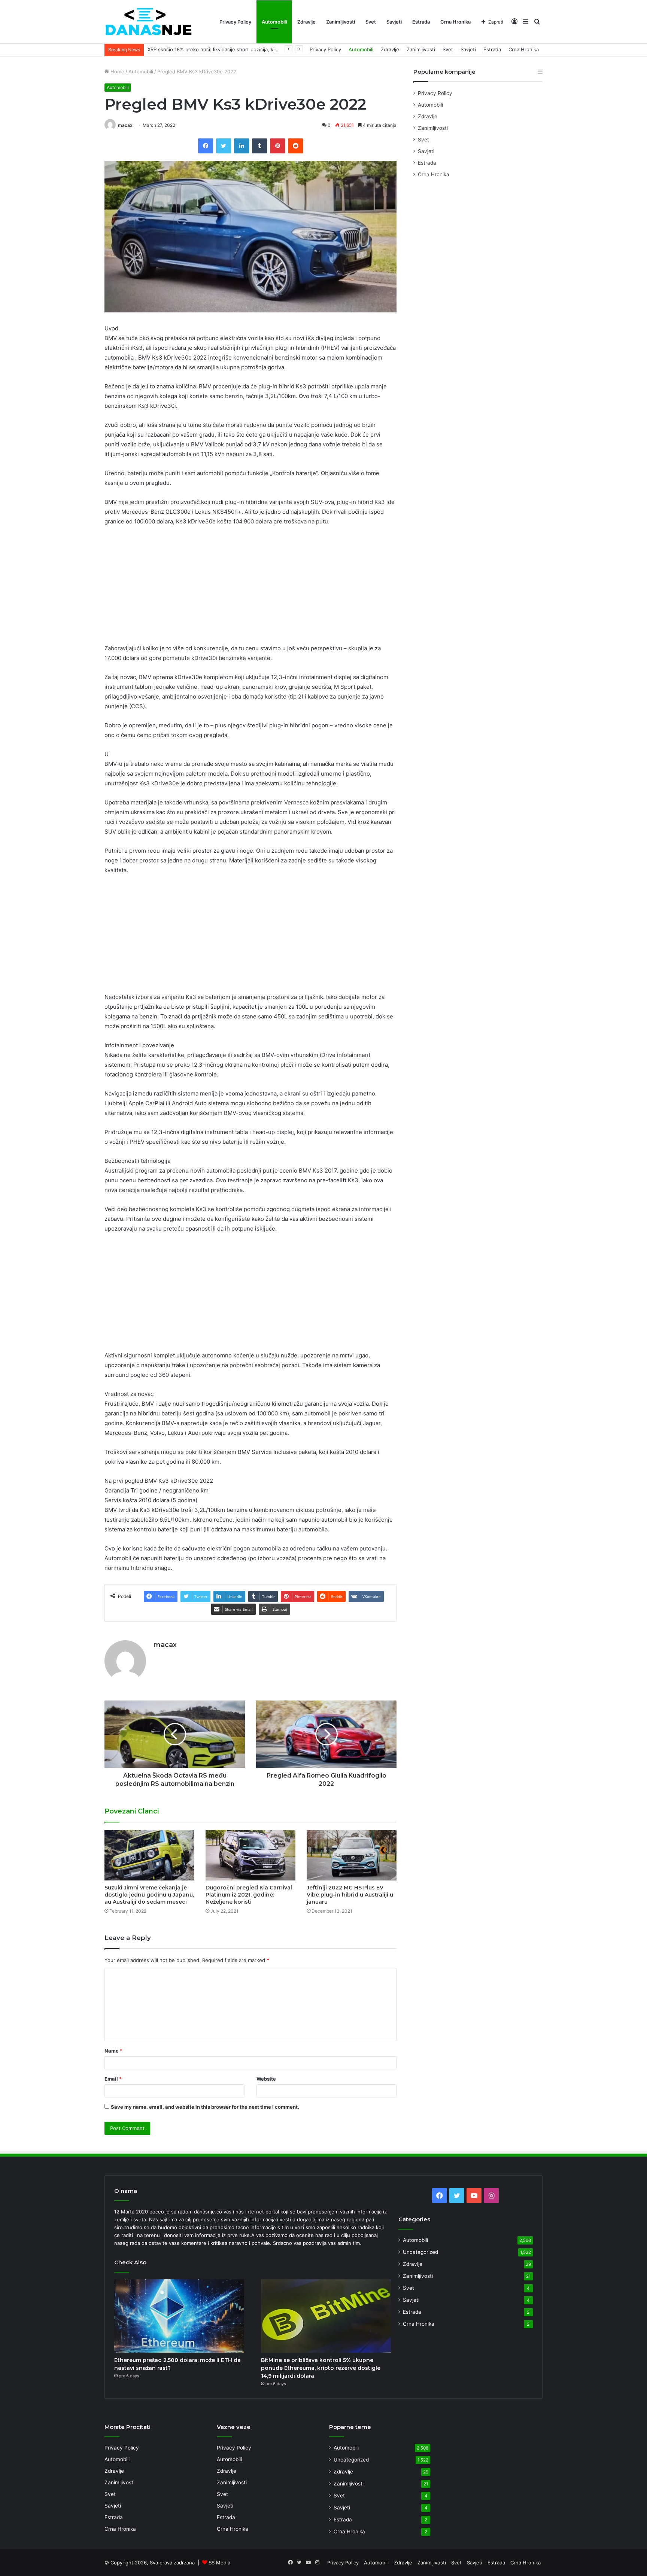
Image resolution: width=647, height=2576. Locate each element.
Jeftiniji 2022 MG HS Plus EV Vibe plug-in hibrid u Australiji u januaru (350, 1895)
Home (117, 71)
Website (266, 2079)
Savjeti (394, 22)
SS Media (219, 2563)
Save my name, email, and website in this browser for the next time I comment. (205, 2107)
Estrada (421, 22)
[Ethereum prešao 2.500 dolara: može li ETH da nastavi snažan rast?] (179, 2316)
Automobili (274, 22)
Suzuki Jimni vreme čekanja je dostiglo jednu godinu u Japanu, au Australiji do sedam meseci (149, 1895)
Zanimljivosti (341, 22)
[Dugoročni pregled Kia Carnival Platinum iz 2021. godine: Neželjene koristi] (250, 1855)
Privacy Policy (235, 22)
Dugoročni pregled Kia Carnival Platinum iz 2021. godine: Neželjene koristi (249, 1895)
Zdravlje (306, 22)
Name (113, 2051)
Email (113, 2079)
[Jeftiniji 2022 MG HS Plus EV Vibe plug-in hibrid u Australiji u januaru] (352, 1855)
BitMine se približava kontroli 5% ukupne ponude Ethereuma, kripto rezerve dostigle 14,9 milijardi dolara (321, 2368)
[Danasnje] (148, 22)
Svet (371, 22)
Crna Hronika (455, 22)
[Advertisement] (250, 588)
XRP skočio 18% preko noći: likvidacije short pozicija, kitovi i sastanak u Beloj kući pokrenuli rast (259, 49)
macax (125, 125)
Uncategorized (420, 2252)
